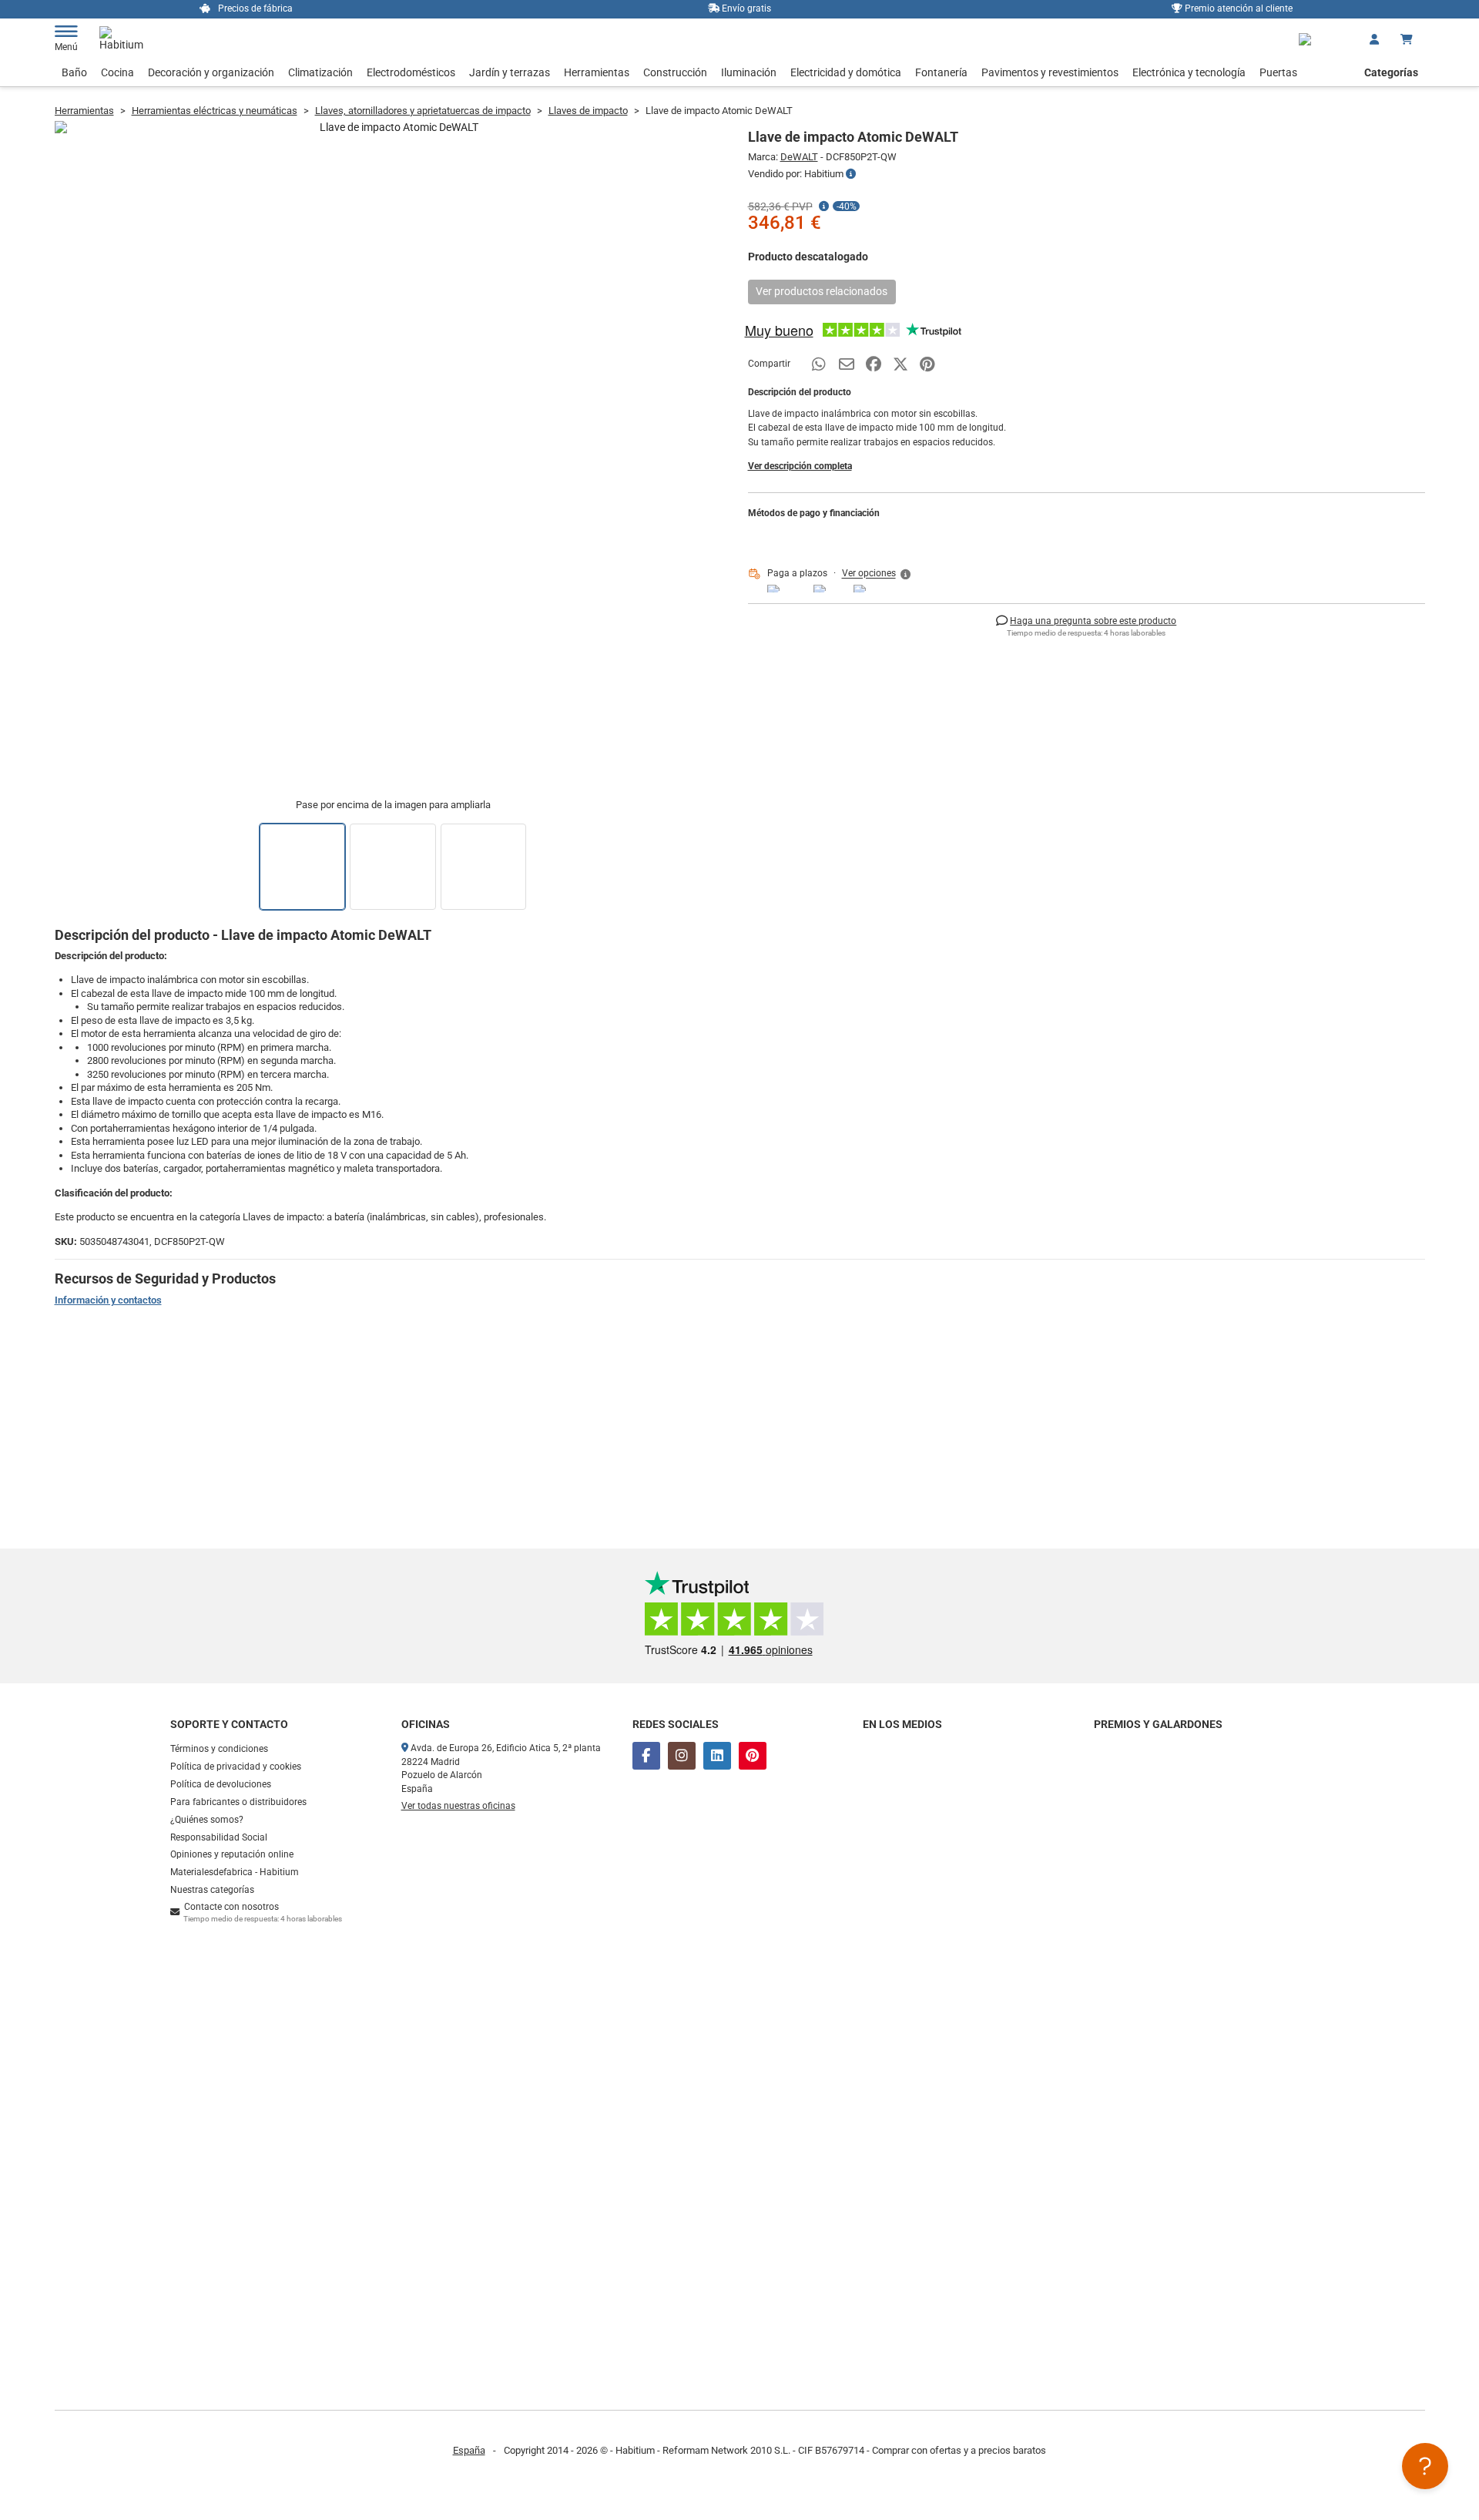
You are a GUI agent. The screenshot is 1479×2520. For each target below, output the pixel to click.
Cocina (117, 72)
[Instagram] (682, 1756)
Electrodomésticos (411, 72)
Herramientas (597, 72)
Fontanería (941, 72)
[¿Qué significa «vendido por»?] (851, 174)
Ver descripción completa (800, 466)
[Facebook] (646, 1756)
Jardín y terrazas (510, 72)
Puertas (1278, 72)
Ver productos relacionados (822, 291)
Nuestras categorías (212, 1890)
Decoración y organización (211, 72)
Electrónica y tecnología (1189, 72)
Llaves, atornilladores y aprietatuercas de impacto (423, 111)
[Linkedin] (717, 1756)
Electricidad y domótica (846, 72)
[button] (877, 574)
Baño (74, 72)
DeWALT (799, 157)
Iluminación (749, 72)
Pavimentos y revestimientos (1050, 72)
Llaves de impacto (588, 111)
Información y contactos (108, 1300)
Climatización (320, 72)
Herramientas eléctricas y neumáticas (215, 111)
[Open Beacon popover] (1425, 2466)
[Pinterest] (753, 1756)
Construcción (675, 72)
